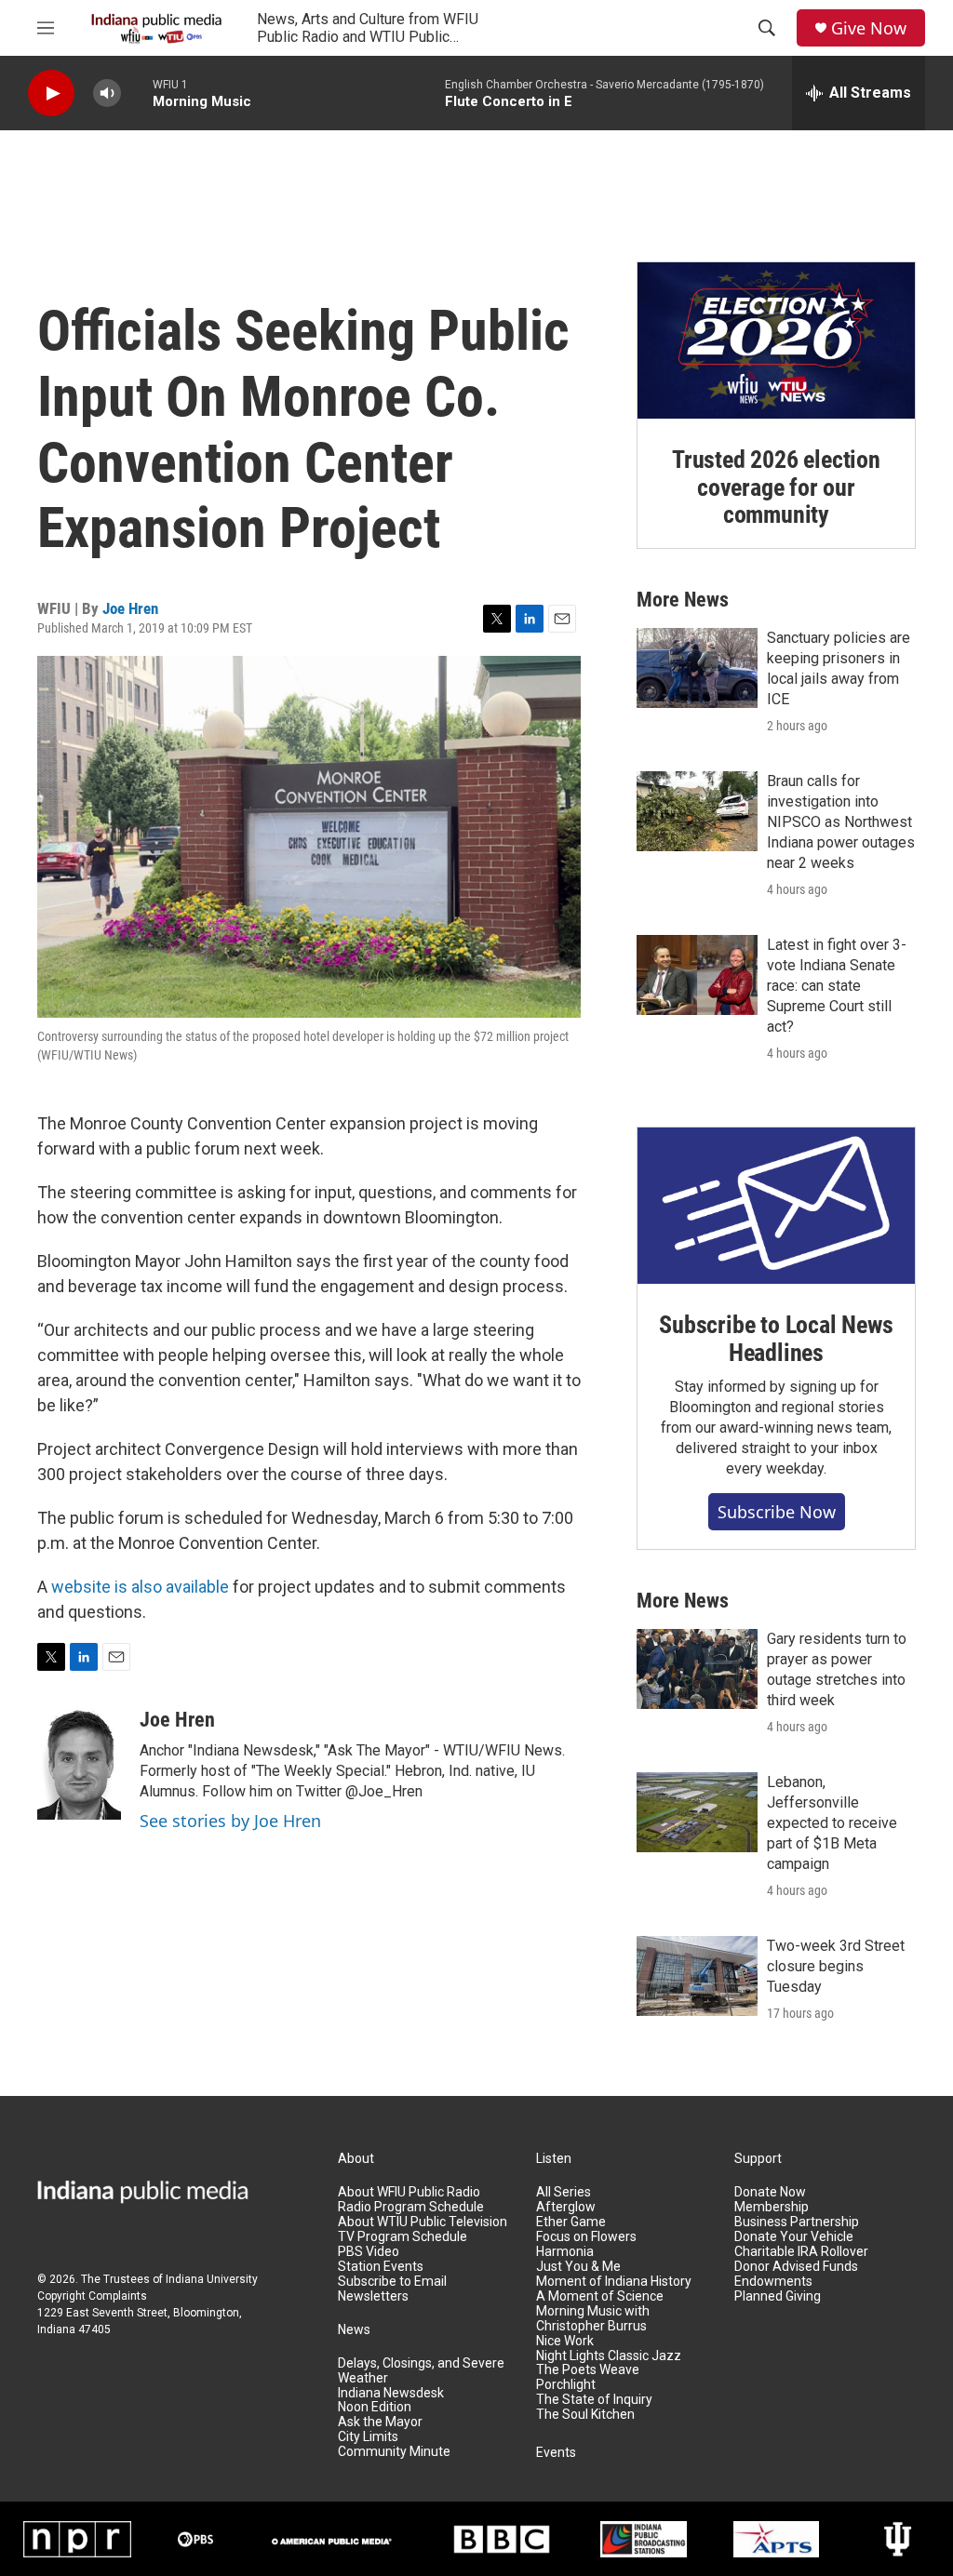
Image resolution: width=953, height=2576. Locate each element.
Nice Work (565, 2341)
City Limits (368, 2437)
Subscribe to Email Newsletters (392, 2289)
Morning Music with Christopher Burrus (593, 2319)
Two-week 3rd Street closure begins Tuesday (836, 1966)
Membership (772, 2207)
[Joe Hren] (79, 1764)
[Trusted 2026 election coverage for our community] (776, 340)
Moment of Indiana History (614, 2282)
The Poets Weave (588, 2370)
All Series (564, 2192)
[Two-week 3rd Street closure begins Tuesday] (697, 1976)
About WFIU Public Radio (409, 2192)
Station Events (381, 2267)
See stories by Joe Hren (230, 1821)
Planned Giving (778, 2296)
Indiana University (212, 2279)
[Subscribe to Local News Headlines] (776, 1206)
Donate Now (770, 2192)
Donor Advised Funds (796, 2267)
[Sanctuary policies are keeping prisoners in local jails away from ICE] (697, 668)
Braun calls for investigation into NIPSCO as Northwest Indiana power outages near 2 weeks (841, 822)
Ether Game (571, 2222)
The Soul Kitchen (585, 2415)
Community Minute (394, 2452)
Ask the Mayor (380, 2422)
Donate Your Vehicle (794, 2237)
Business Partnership (797, 2222)
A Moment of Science (600, 2296)
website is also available (140, 1587)
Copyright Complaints (92, 2296)
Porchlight (566, 2385)
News (354, 2330)
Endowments (773, 2282)
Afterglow (566, 2207)
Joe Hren (130, 608)
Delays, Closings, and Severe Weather (421, 2371)
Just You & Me (578, 2267)
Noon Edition (375, 2407)
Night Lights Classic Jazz (609, 2356)
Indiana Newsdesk (391, 2393)
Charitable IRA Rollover (801, 2252)
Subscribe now (777, 1512)
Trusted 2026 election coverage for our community (776, 487)
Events (556, 2453)
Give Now (869, 28)
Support (758, 2159)
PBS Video (369, 2252)
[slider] (137, 93)
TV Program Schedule (403, 2237)
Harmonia (565, 2252)
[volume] (107, 93)
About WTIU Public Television (423, 2222)
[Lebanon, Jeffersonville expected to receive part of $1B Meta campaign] (697, 1812)
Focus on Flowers (586, 2237)
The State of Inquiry (594, 2400)
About (356, 2159)
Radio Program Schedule (411, 2207)
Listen (554, 2159)
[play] (51, 93)
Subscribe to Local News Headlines (776, 1339)
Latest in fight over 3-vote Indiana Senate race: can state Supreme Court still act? (837, 986)
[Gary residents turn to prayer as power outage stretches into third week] (697, 1669)
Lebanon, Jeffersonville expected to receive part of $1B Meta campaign (832, 1823)
